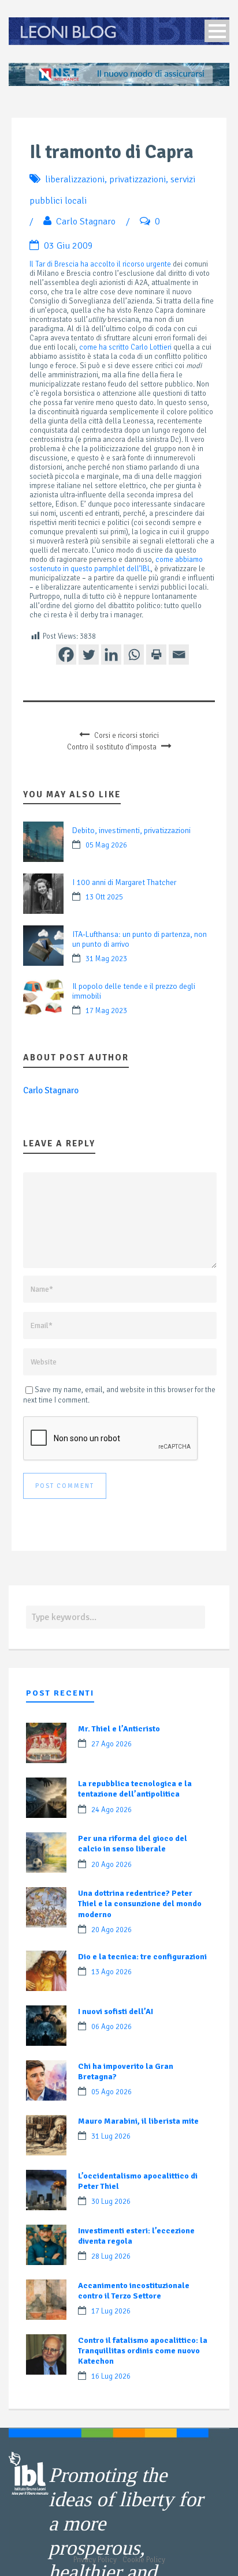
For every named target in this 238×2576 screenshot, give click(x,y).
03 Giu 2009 (68, 246)
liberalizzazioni (75, 179)
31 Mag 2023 (106, 959)
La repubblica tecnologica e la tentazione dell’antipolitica (135, 1789)
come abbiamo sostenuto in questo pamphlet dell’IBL (116, 564)
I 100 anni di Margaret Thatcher (124, 882)
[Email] (179, 655)
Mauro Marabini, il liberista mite (138, 2121)
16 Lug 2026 (111, 2376)
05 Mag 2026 (106, 845)
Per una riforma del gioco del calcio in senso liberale (133, 1844)
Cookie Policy (144, 2560)
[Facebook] (66, 655)
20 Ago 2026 (111, 1865)
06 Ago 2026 (111, 2027)
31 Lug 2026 (111, 2136)
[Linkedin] (111, 655)
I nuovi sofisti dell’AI (116, 2011)
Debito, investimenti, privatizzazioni (131, 830)
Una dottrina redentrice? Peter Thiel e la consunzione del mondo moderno (140, 1904)
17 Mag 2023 (106, 1011)
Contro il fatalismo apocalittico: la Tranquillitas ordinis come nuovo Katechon (143, 2351)
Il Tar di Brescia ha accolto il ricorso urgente (100, 264)
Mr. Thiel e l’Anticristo (119, 1729)
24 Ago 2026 (111, 1810)
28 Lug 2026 (111, 2256)
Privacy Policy (95, 2560)
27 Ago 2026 (111, 1744)
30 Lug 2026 (111, 2202)
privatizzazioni (137, 179)
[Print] (156, 655)
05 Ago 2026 (111, 2092)
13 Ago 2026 (111, 1972)
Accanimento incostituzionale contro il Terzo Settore (134, 2291)
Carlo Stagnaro (86, 222)
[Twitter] (89, 655)
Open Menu (217, 31)
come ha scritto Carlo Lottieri (125, 347)
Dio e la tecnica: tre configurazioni (142, 1957)
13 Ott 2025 (104, 897)
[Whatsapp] (134, 655)
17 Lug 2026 (111, 2311)
